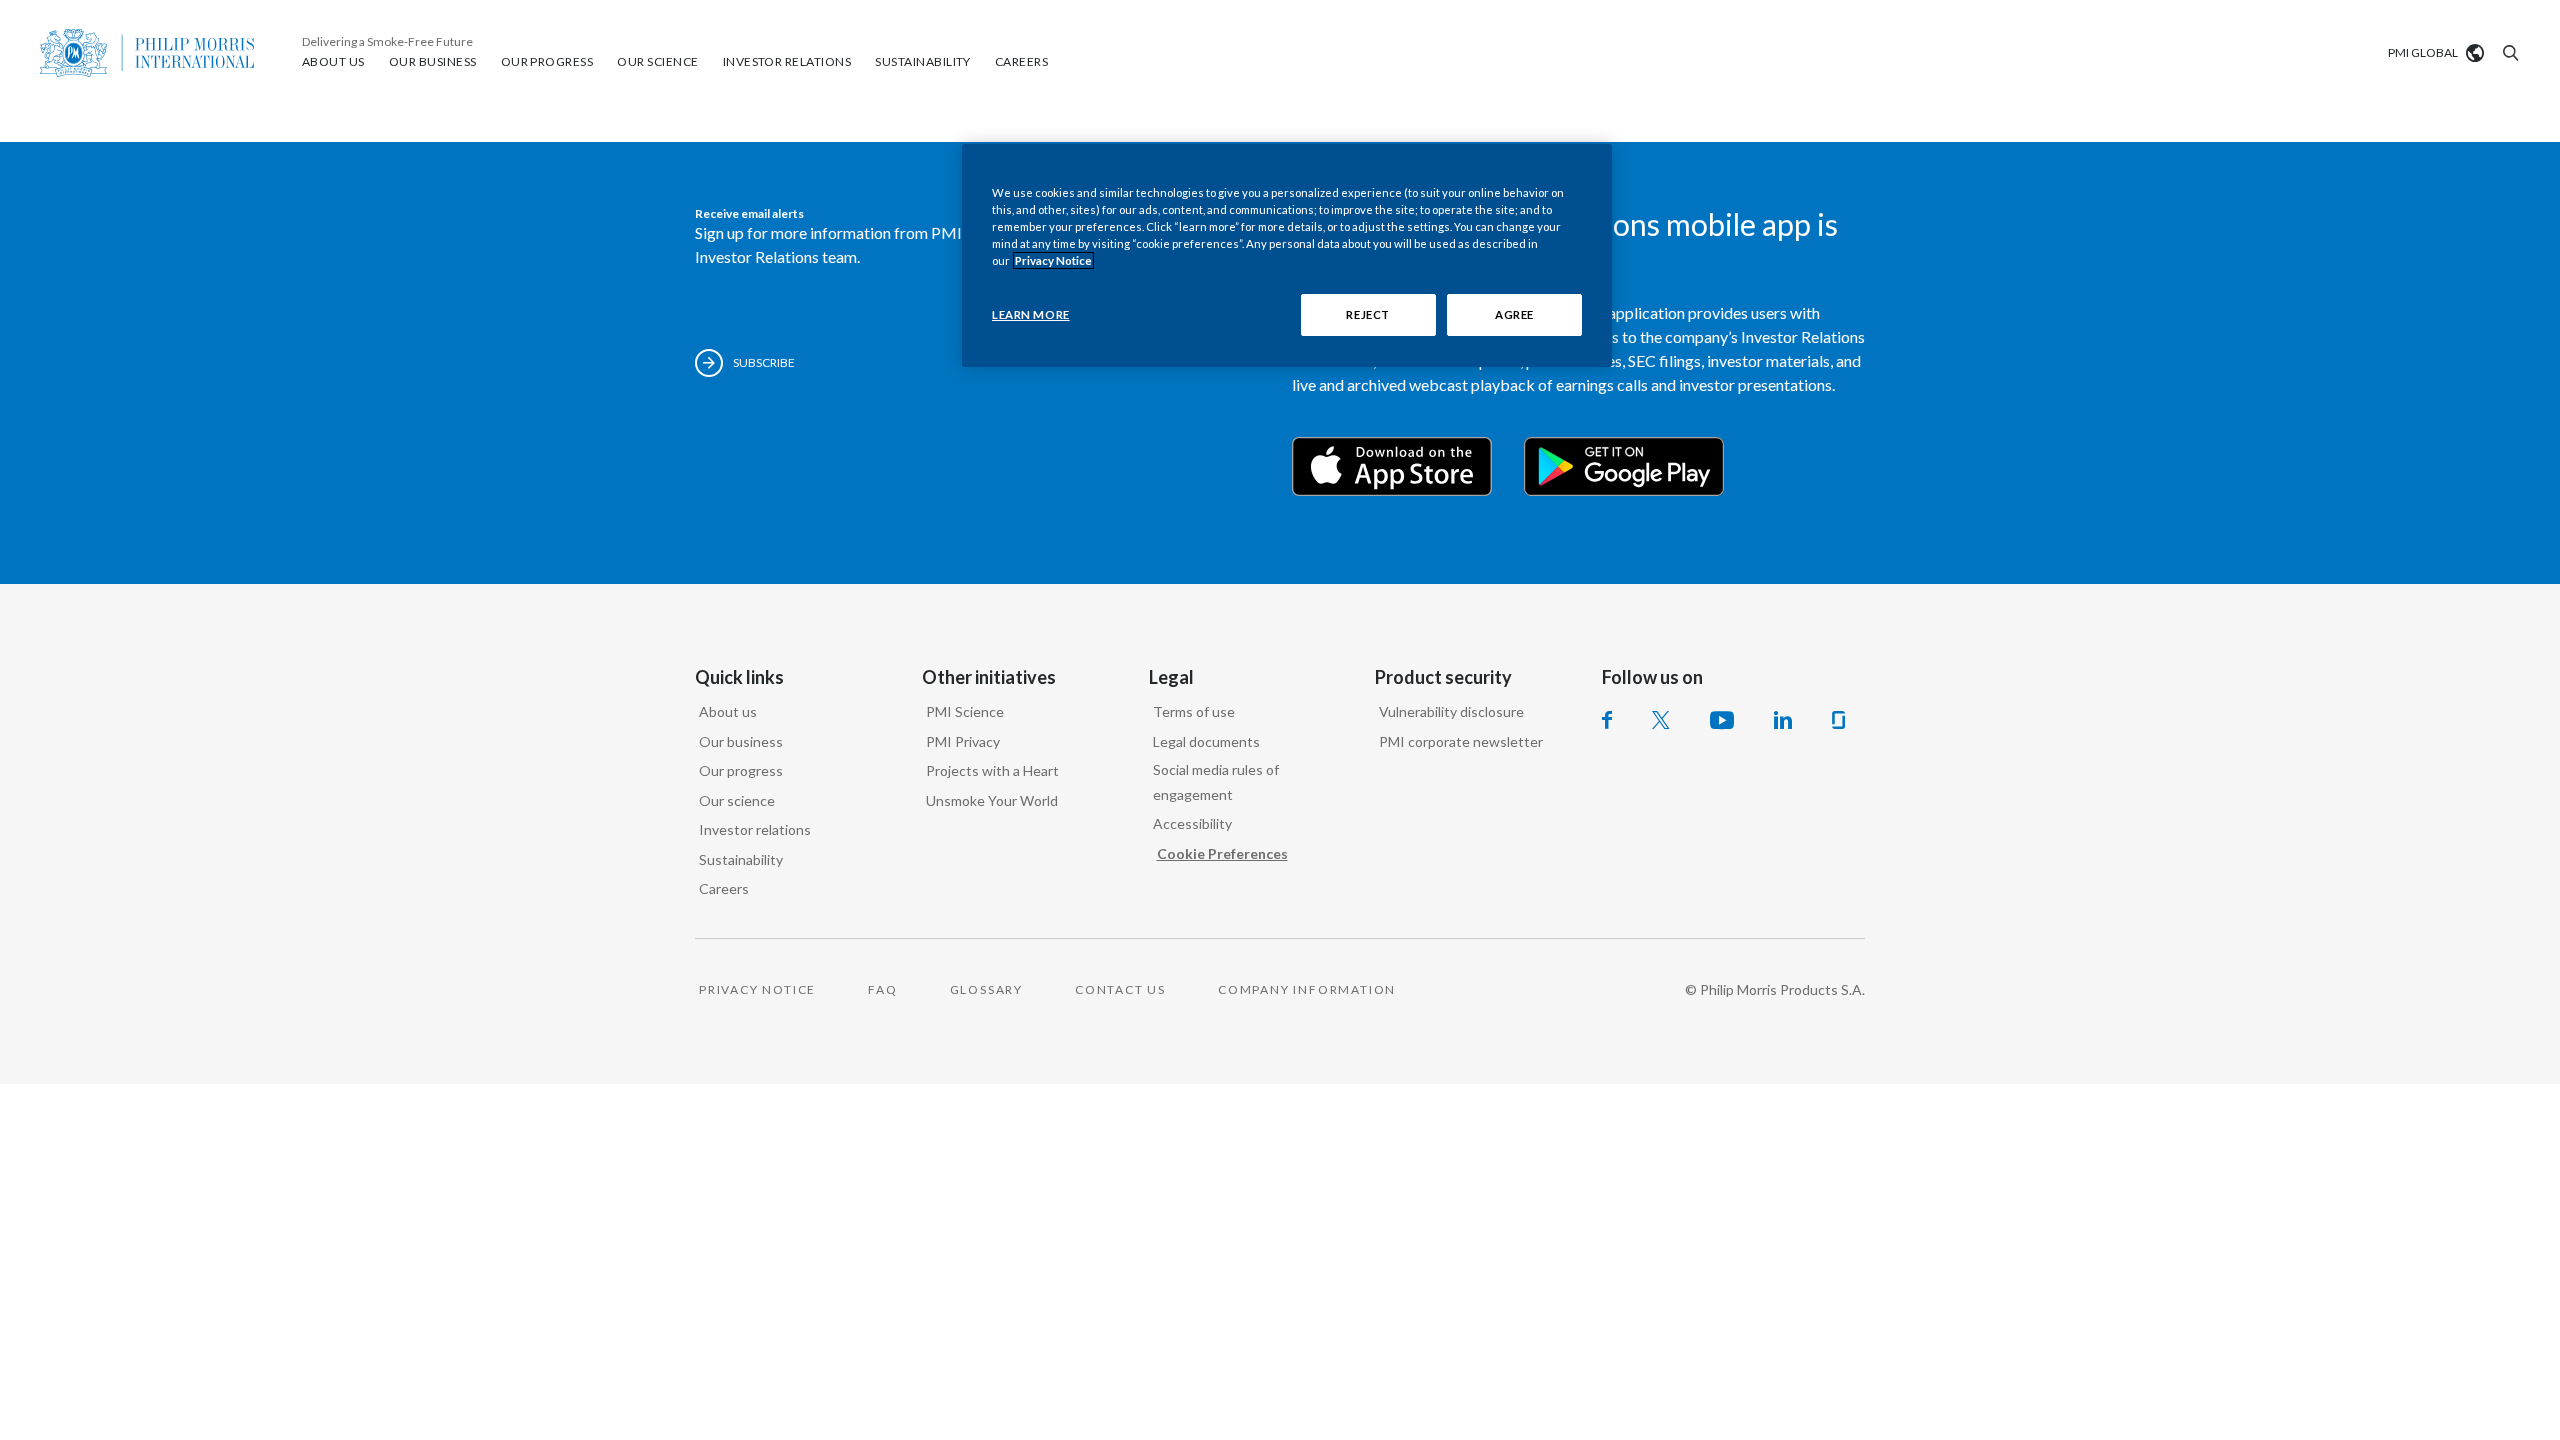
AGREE (1514, 314)
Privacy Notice (1053, 260)
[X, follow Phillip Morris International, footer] (1661, 720)
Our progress (741, 770)
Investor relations (755, 829)
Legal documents (1206, 741)
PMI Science (965, 711)
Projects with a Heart (992, 770)
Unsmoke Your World (992, 800)
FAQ (882, 989)
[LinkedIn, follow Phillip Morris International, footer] (1783, 720)
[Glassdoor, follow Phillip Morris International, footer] (1838, 720)
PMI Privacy (963, 741)
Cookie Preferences (1222, 853)
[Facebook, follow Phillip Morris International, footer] (1607, 720)
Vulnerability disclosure (1451, 711)
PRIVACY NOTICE (757, 989)
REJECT (1367, 314)
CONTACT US (1120, 989)
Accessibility (1192, 823)
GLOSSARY (986, 989)
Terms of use (1194, 711)
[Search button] (2508, 53)
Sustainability (741, 859)
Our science (737, 800)
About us (728, 711)
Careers (724, 888)
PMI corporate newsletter (1461, 741)
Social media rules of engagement (1216, 782)
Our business (741, 741)
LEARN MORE (1031, 314)
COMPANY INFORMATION (1307, 989)
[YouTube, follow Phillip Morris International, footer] (1722, 720)
